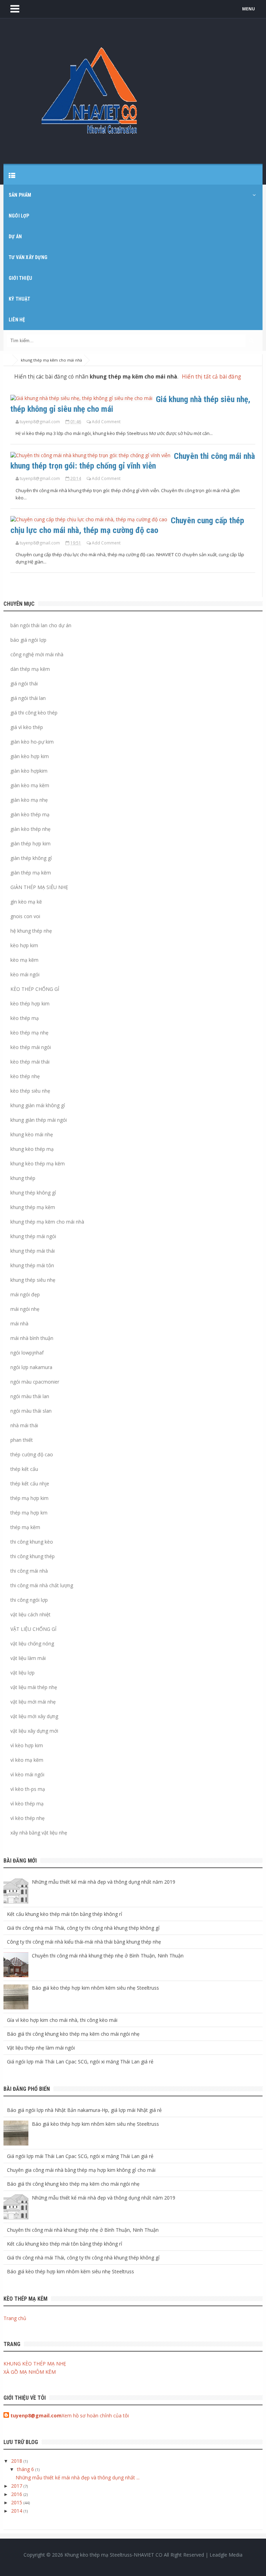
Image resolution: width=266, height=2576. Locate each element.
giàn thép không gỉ (31, 858)
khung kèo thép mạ (32, 1149)
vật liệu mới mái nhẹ (33, 1702)
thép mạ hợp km (29, 1513)
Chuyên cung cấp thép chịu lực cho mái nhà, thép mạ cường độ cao (127, 525)
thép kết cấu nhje (30, 1484)
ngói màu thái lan (30, 1396)
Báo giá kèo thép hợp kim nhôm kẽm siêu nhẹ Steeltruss (95, 1988)
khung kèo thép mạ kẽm (38, 1163)
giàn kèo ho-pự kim (32, 742)
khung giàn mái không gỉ (38, 1105)
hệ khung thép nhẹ (31, 931)
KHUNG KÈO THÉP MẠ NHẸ (35, 2364)
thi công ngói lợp (29, 1600)
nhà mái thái (24, 1425)
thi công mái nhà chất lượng (42, 1585)
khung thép (23, 1178)
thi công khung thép (33, 1556)
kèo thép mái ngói (31, 1047)
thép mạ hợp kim (29, 1498)
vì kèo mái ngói (27, 1774)
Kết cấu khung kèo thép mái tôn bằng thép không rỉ (65, 1914)
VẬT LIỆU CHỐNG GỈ (33, 1629)
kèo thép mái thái (30, 1062)
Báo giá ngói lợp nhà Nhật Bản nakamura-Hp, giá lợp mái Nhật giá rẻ (84, 2110)
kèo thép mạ (25, 1018)
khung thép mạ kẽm (33, 1207)
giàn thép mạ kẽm (31, 873)
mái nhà (19, 1323)
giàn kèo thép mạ (30, 814)
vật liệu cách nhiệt (30, 1614)
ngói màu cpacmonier (35, 1382)
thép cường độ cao (32, 1454)
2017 (17, 2486)
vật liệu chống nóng (32, 1644)
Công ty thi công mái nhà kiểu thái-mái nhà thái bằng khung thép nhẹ (84, 1942)
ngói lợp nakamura (31, 1367)
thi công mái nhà (29, 1571)
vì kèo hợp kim (27, 1745)
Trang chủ (15, 2318)
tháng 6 (26, 2469)
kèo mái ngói (28, 399)
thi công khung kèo (32, 1542)
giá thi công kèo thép (34, 713)
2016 (17, 2494)
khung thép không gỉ (33, 1193)
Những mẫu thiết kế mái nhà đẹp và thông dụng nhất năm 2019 (104, 1882)
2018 (17, 2461)
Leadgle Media (226, 2555)
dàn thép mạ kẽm (30, 669)
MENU (249, 9)
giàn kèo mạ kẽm (30, 785)
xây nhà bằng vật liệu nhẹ (39, 1833)
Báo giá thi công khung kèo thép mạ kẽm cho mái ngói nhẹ (73, 2034)
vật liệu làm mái (28, 1658)
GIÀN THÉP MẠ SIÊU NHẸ (39, 887)
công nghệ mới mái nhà (37, 654)
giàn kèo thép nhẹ (30, 829)
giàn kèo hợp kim (30, 756)
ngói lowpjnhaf (27, 1353)
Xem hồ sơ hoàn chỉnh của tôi (95, 2415)
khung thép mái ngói (33, 1236)
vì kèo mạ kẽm (27, 1760)
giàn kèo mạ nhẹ (29, 800)
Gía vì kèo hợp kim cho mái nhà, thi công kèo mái (62, 2020)
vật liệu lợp (23, 1673)
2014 (17, 2511)
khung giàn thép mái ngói (39, 1120)
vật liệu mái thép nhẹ (34, 1687)
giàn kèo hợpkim (29, 771)
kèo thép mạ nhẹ (29, 1033)
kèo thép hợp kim (30, 1003)
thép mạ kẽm (25, 1527)
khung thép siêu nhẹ (33, 1280)
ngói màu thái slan (31, 1411)
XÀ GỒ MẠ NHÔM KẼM (30, 2372)
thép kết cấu (24, 1469)
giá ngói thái (24, 683)
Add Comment (106, 422)
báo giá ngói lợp (28, 640)
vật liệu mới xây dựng (34, 1716)
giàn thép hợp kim (30, 843)
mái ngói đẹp (25, 1294)
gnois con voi (25, 916)
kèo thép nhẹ (25, 1076)
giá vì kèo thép (27, 727)
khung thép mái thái (33, 1251)
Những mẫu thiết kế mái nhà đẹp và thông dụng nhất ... (78, 2477)
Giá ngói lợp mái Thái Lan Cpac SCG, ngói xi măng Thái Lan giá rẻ (80, 2062)
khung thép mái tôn (32, 1265)
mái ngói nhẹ (25, 1309)
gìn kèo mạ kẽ (26, 902)
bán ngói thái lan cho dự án (41, 625)
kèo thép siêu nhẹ (30, 1091)
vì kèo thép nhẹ (28, 1818)
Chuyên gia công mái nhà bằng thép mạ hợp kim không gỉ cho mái (81, 2170)
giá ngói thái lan (28, 698)
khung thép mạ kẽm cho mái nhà (47, 1222)
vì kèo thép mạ (27, 1804)
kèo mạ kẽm (24, 960)
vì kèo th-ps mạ (28, 1789)
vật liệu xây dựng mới (34, 1731)
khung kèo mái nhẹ (32, 1134)
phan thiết (22, 1440)
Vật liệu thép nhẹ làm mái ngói (41, 2048)
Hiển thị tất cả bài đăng (211, 377)
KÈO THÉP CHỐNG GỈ (35, 989)
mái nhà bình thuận (32, 1338)
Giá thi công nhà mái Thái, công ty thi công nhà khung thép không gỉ (83, 1928)
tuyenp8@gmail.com (36, 2415)
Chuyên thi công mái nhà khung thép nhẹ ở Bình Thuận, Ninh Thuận (108, 1956)
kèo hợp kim (24, 945)
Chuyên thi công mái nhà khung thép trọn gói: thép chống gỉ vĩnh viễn (133, 461)
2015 (17, 2502)
